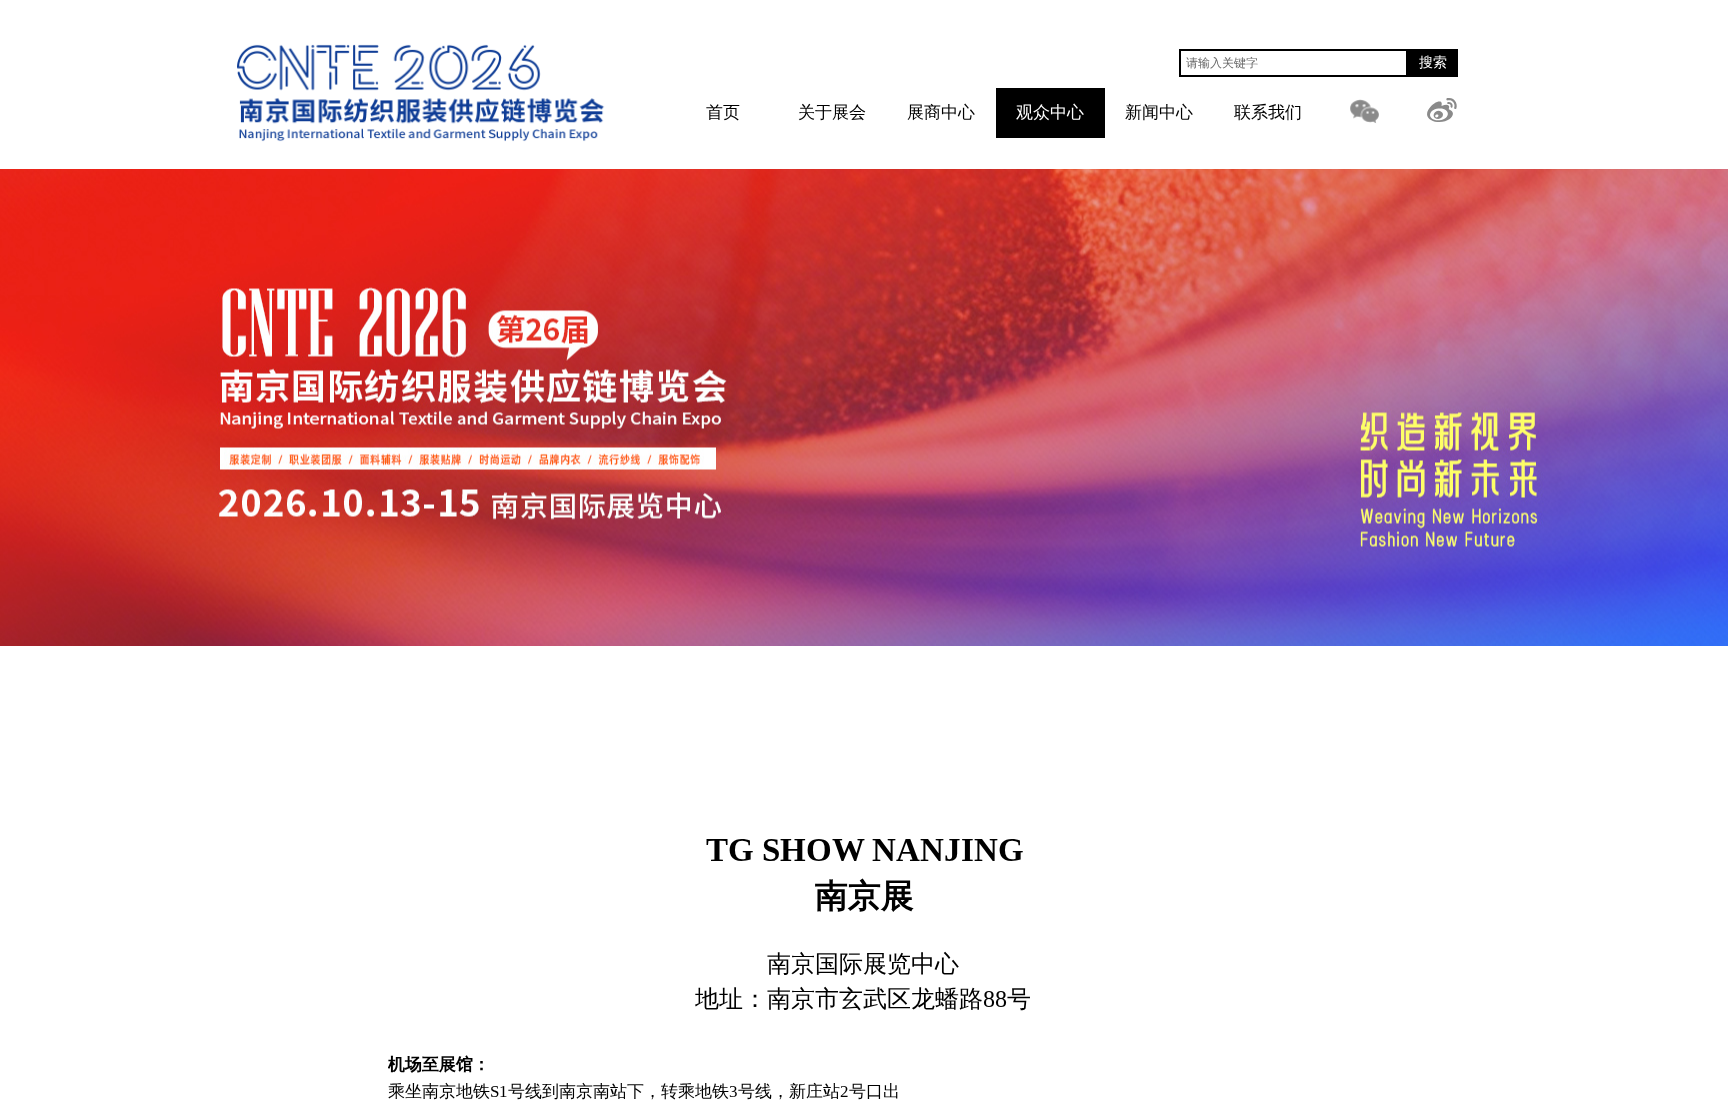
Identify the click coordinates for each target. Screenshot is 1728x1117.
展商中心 (941, 112)
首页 (723, 112)
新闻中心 (1159, 112)
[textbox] (1293, 63)
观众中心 (1050, 112)
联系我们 (1268, 112)
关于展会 (832, 112)
